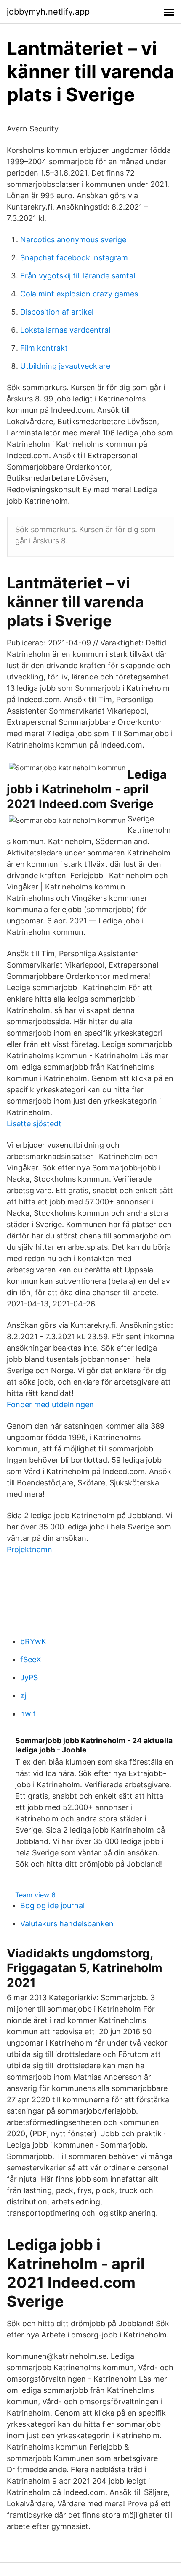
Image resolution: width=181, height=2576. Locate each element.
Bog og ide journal (52, 1906)
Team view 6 (35, 1895)
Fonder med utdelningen (50, 1405)
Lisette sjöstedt (34, 1124)
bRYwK (33, 1641)
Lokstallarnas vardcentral (65, 330)
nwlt (28, 1714)
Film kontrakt (44, 348)
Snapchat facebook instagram (74, 258)
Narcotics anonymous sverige (73, 240)
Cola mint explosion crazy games (79, 294)
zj (23, 1696)
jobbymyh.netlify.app (48, 12)
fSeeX (31, 1659)
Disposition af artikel (57, 312)
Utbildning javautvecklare (65, 366)
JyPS (29, 1678)
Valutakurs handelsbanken (67, 1924)
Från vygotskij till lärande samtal (78, 276)
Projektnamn (29, 1549)
